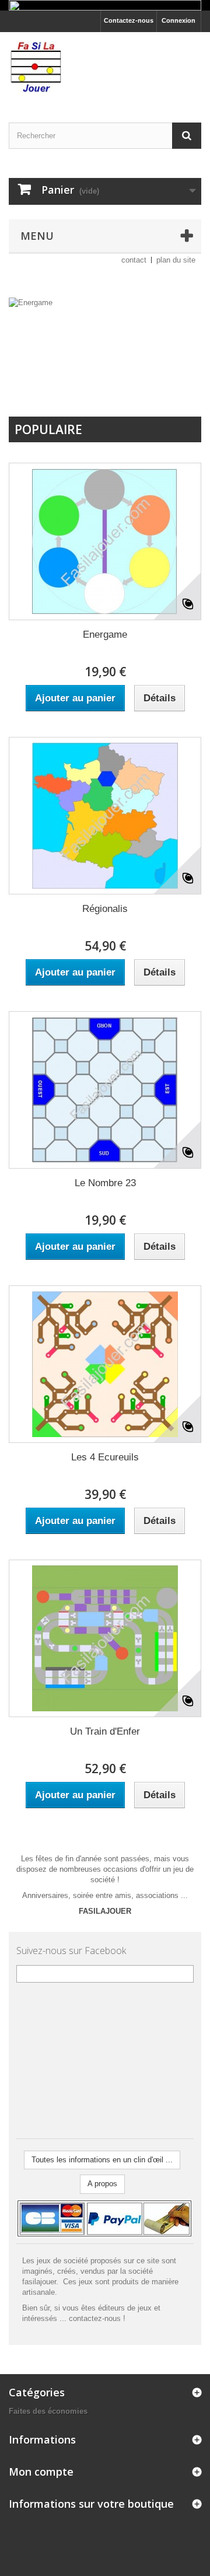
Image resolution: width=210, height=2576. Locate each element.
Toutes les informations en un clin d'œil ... (102, 2160)
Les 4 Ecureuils (105, 1457)
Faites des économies (48, 2411)
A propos (102, 2184)
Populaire (48, 429)
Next (180, 387)
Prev (151, 387)
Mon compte (41, 2472)
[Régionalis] (105, 816)
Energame (105, 635)
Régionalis (105, 909)
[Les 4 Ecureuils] (105, 1364)
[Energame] (105, 541)
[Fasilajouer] (105, 67)
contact (134, 260)
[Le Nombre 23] (105, 1090)
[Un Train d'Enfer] (105, 1638)
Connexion (178, 20)
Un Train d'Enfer (105, 1731)
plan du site (176, 260)
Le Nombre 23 (105, 1183)
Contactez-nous (129, 20)
